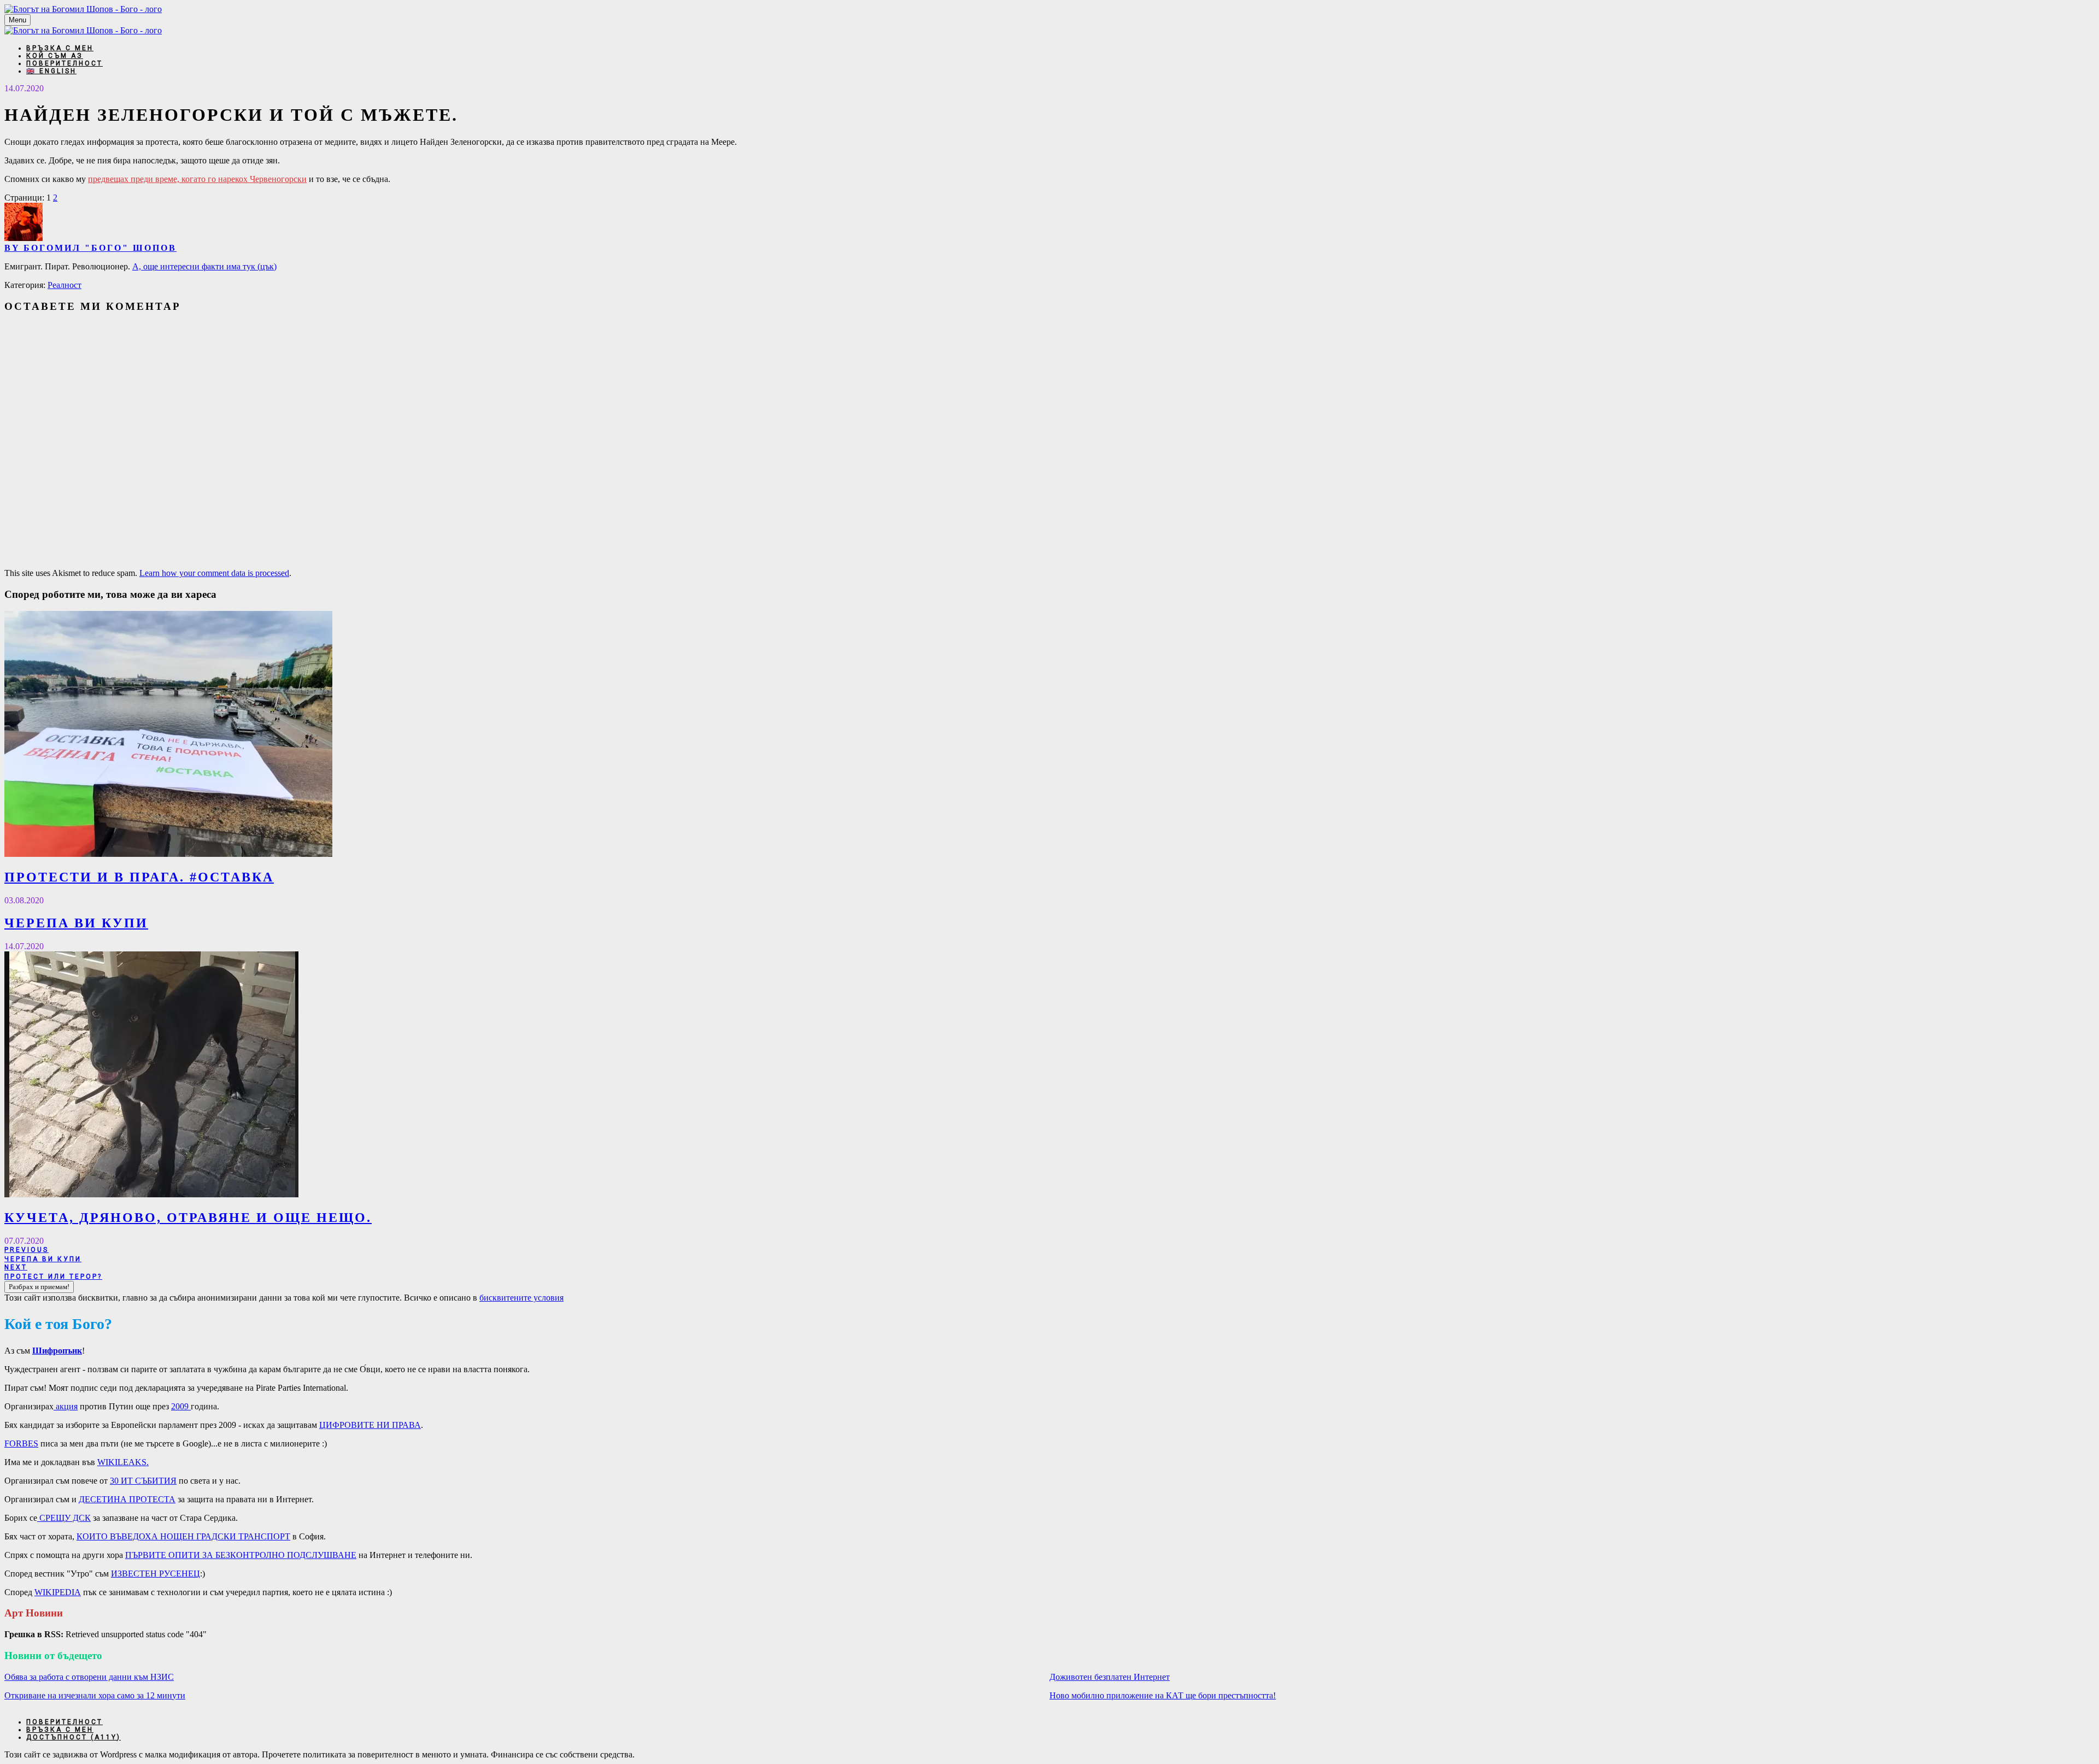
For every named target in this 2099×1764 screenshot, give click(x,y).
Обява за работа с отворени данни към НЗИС (89, 1677)
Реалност (65, 285)
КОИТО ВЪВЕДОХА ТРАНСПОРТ (183, 1536)
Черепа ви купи (76, 923)
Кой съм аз (55, 56)
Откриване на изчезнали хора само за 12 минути (95, 1695)
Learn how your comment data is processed (214, 573)
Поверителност (65, 63)
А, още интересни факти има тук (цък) (204, 266)
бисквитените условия (521, 1298)
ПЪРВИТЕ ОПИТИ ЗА (241, 1555)
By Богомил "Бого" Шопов (90, 248)
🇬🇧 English (51, 71)
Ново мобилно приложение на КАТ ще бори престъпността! (1163, 1695)
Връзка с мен (60, 48)
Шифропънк (57, 1351)
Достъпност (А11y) (74, 1737)
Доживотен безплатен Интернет (1110, 1677)
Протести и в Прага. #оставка (139, 877)
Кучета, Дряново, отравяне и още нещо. (188, 1218)
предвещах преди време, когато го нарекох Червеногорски (197, 179)
